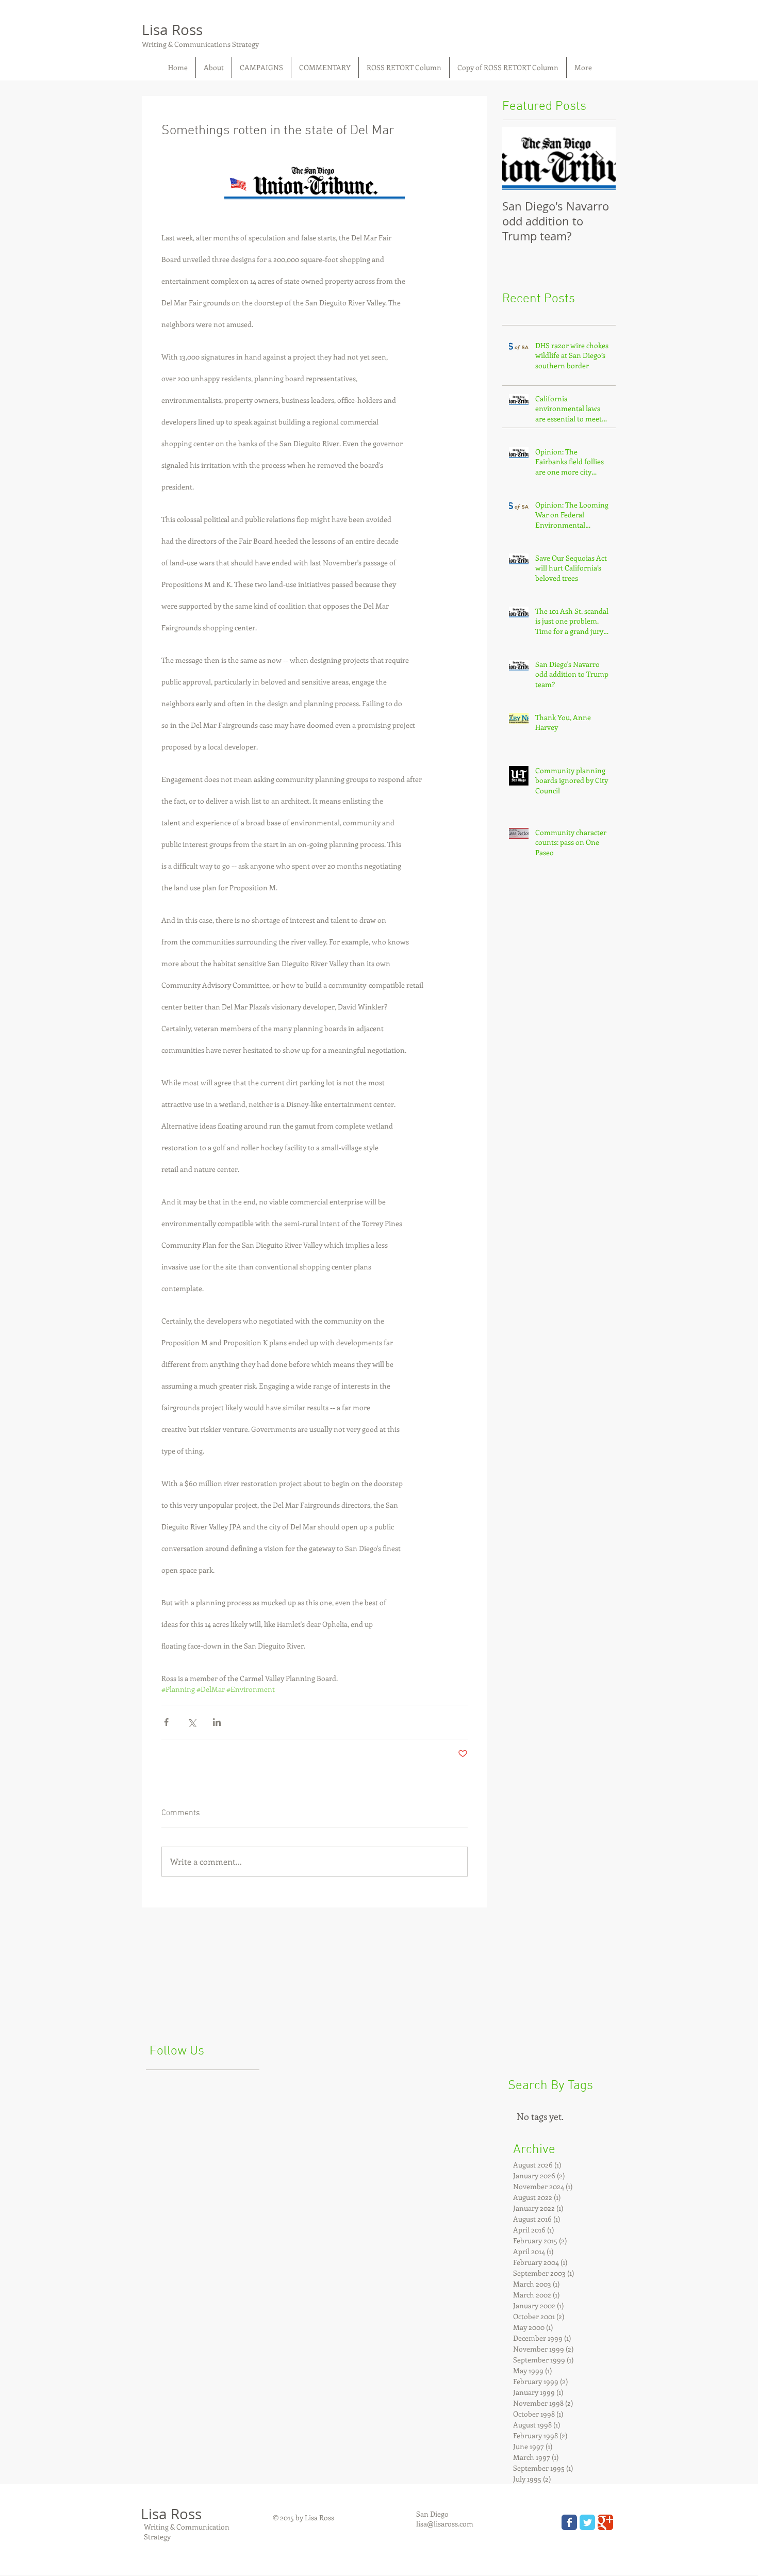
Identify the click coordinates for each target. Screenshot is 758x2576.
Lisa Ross (172, 30)
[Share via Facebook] (166, 1722)
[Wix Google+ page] (605, 2522)
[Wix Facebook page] (569, 2522)
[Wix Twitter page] (587, 2522)
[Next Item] (599, 159)
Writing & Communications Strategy (200, 44)
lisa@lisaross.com (445, 2524)
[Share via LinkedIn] (217, 1722)
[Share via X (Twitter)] (192, 1722)
